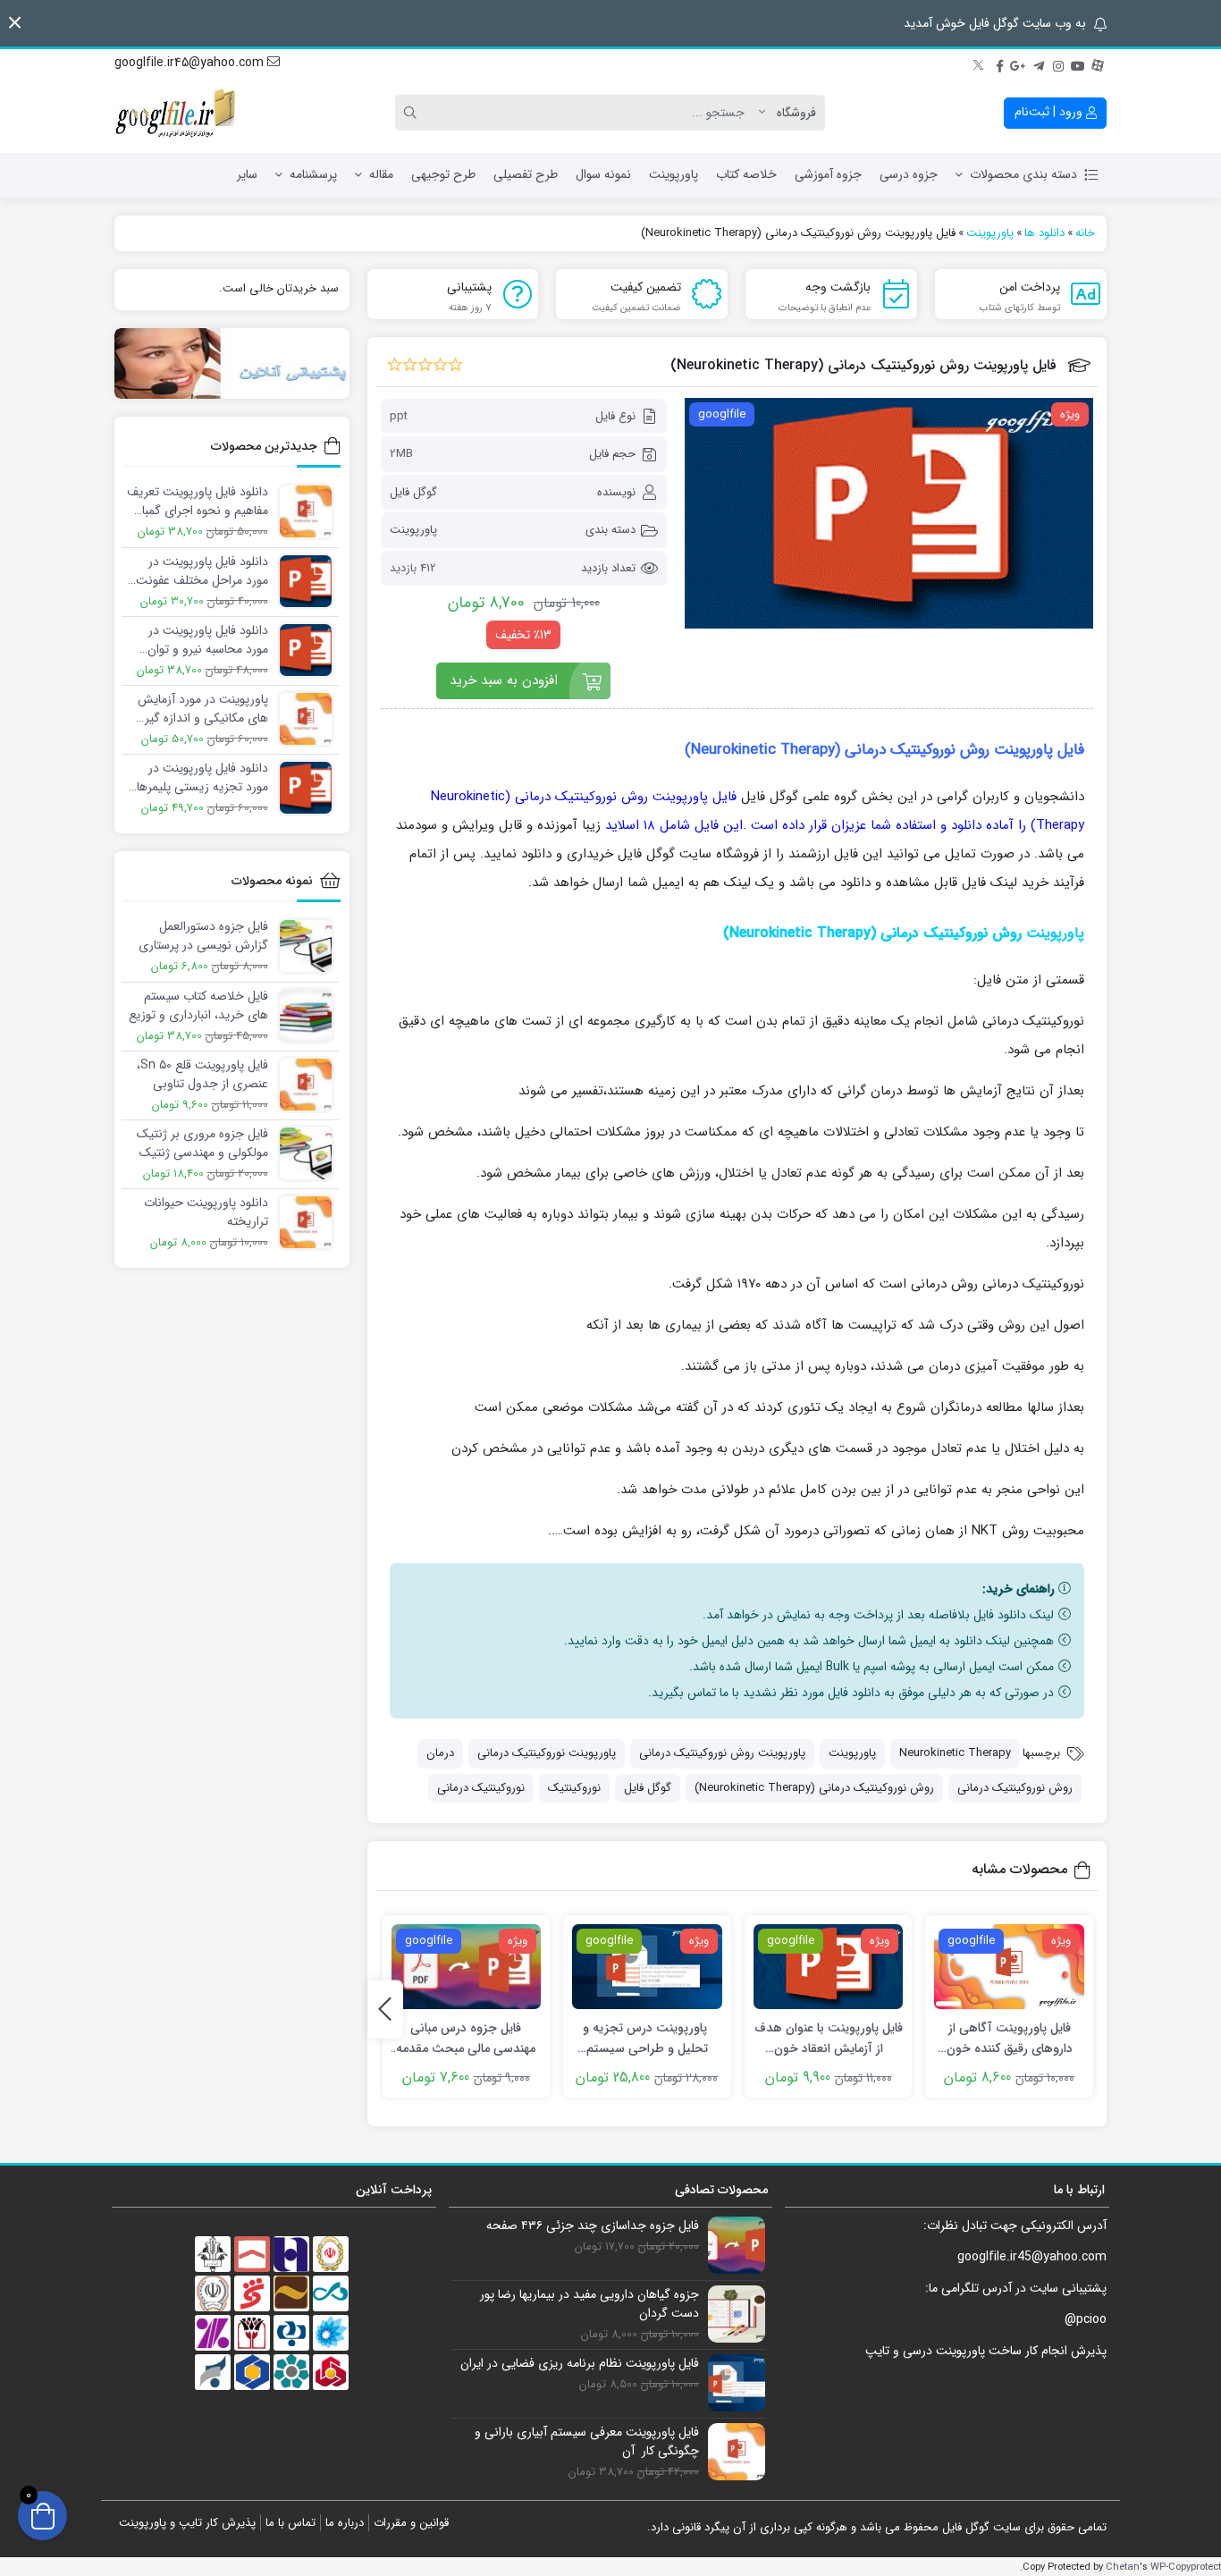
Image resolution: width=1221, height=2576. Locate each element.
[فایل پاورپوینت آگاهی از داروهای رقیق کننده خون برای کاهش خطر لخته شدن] (1009, 1967)
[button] (15, 23)
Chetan (1123, 2567)
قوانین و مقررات (411, 2523)
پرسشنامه (313, 174)
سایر (247, 174)
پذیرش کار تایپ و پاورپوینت (187, 2523)
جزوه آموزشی (828, 174)
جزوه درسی (909, 174)
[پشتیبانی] (232, 363)
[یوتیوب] (1078, 63)
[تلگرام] (1039, 63)
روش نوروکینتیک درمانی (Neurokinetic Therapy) (814, 1788)
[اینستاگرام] (1058, 63)
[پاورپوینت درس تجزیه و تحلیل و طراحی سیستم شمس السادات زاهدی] (647, 1967)
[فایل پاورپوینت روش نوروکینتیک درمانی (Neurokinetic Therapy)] (889, 513)
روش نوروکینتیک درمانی (1015, 1788)
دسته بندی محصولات (1023, 174)
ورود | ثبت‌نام (1050, 112)
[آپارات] (1098, 63)
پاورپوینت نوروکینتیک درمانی (547, 1753)
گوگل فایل (413, 492)
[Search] (413, 113)
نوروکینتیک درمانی (481, 1788)
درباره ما (345, 2523)
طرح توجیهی (443, 174)
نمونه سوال (603, 174)
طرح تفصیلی (526, 174)
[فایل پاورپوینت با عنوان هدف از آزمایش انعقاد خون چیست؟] (829, 1967)
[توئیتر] (980, 63)
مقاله (381, 174)
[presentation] (385, 2009)
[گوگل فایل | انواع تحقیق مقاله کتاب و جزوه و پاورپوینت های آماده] (177, 113)
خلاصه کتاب (746, 174)
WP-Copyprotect (1186, 2567)
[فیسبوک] (999, 63)
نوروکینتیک (574, 1788)
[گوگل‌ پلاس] (1019, 63)
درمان (440, 1753)
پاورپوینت (674, 174)
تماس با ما (291, 2523)
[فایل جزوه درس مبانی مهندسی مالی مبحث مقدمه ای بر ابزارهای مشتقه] (467, 1967)
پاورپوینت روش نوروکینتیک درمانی (722, 1753)
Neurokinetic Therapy (955, 1753)
